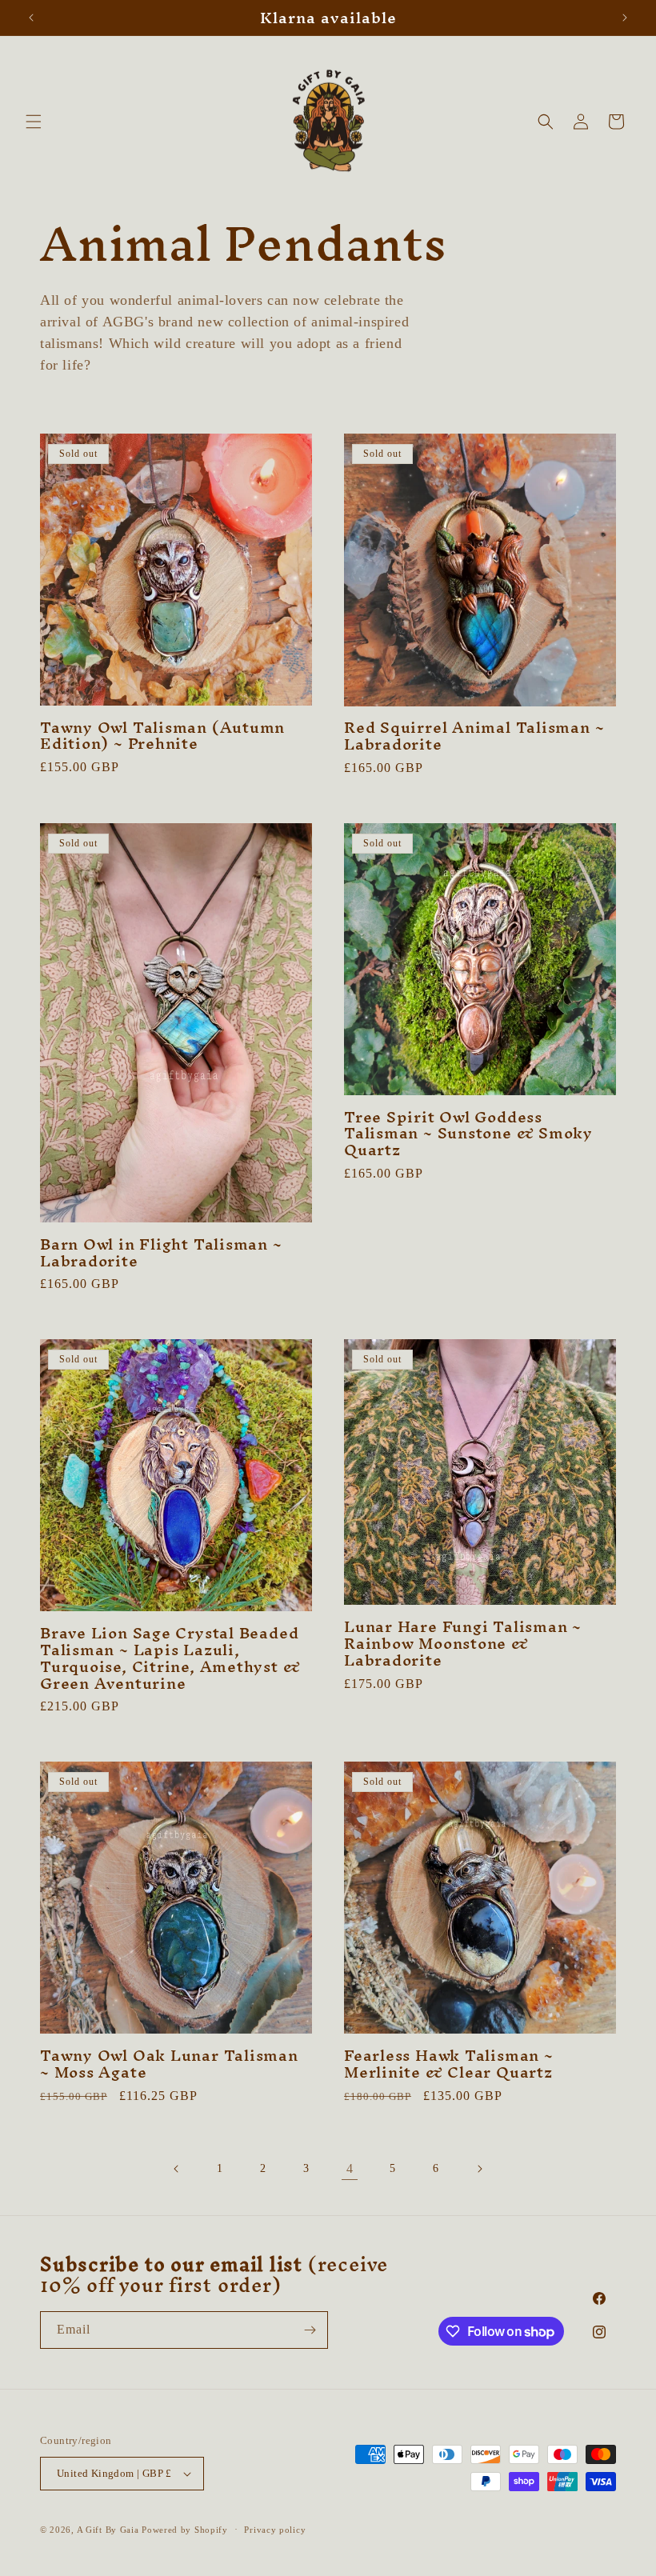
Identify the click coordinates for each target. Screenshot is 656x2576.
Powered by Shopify (185, 2530)
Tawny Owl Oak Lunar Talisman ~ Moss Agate (169, 2064)
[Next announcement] (625, 18)
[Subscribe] (310, 2330)
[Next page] (479, 2169)
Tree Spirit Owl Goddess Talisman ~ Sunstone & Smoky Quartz (468, 1134)
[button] (34, 122)
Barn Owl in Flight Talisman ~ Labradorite (161, 1253)
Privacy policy (275, 2530)
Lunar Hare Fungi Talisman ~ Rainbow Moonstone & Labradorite (463, 1643)
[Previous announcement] (31, 18)
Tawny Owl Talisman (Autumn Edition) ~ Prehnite (162, 736)
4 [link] (350, 2168)
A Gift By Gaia (108, 2530)
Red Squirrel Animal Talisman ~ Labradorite (474, 736)
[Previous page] (177, 2169)
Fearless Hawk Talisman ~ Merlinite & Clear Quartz (449, 2064)
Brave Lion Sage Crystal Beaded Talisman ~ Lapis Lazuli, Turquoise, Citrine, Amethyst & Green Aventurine (170, 1658)
